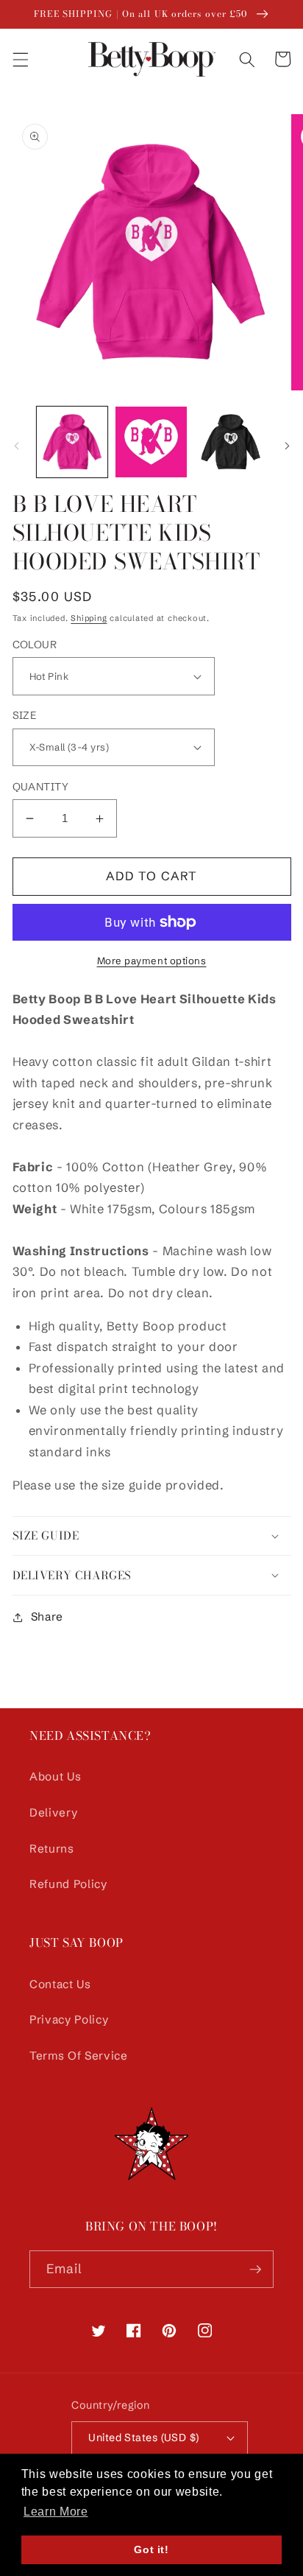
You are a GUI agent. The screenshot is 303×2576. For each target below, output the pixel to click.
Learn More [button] (56, 2512)
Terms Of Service (79, 2056)
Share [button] (47, 1617)
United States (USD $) (143, 2438)
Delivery (53, 1812)
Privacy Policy (69, 2019)
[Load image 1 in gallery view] (72, 442)
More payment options (152, 961)
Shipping (89, 618)
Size (25, 715)
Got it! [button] (151, 2549)
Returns (52, 1849)
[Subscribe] (255, 2270)
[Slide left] (16, 446)
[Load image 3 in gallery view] (231, 442)
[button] (20, 59)
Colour (35, 645)
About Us (55, 1776)
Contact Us (60, 1984)
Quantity (41, 787)
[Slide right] (287, 446)
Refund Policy (68, 1884)
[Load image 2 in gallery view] (151, 442)
